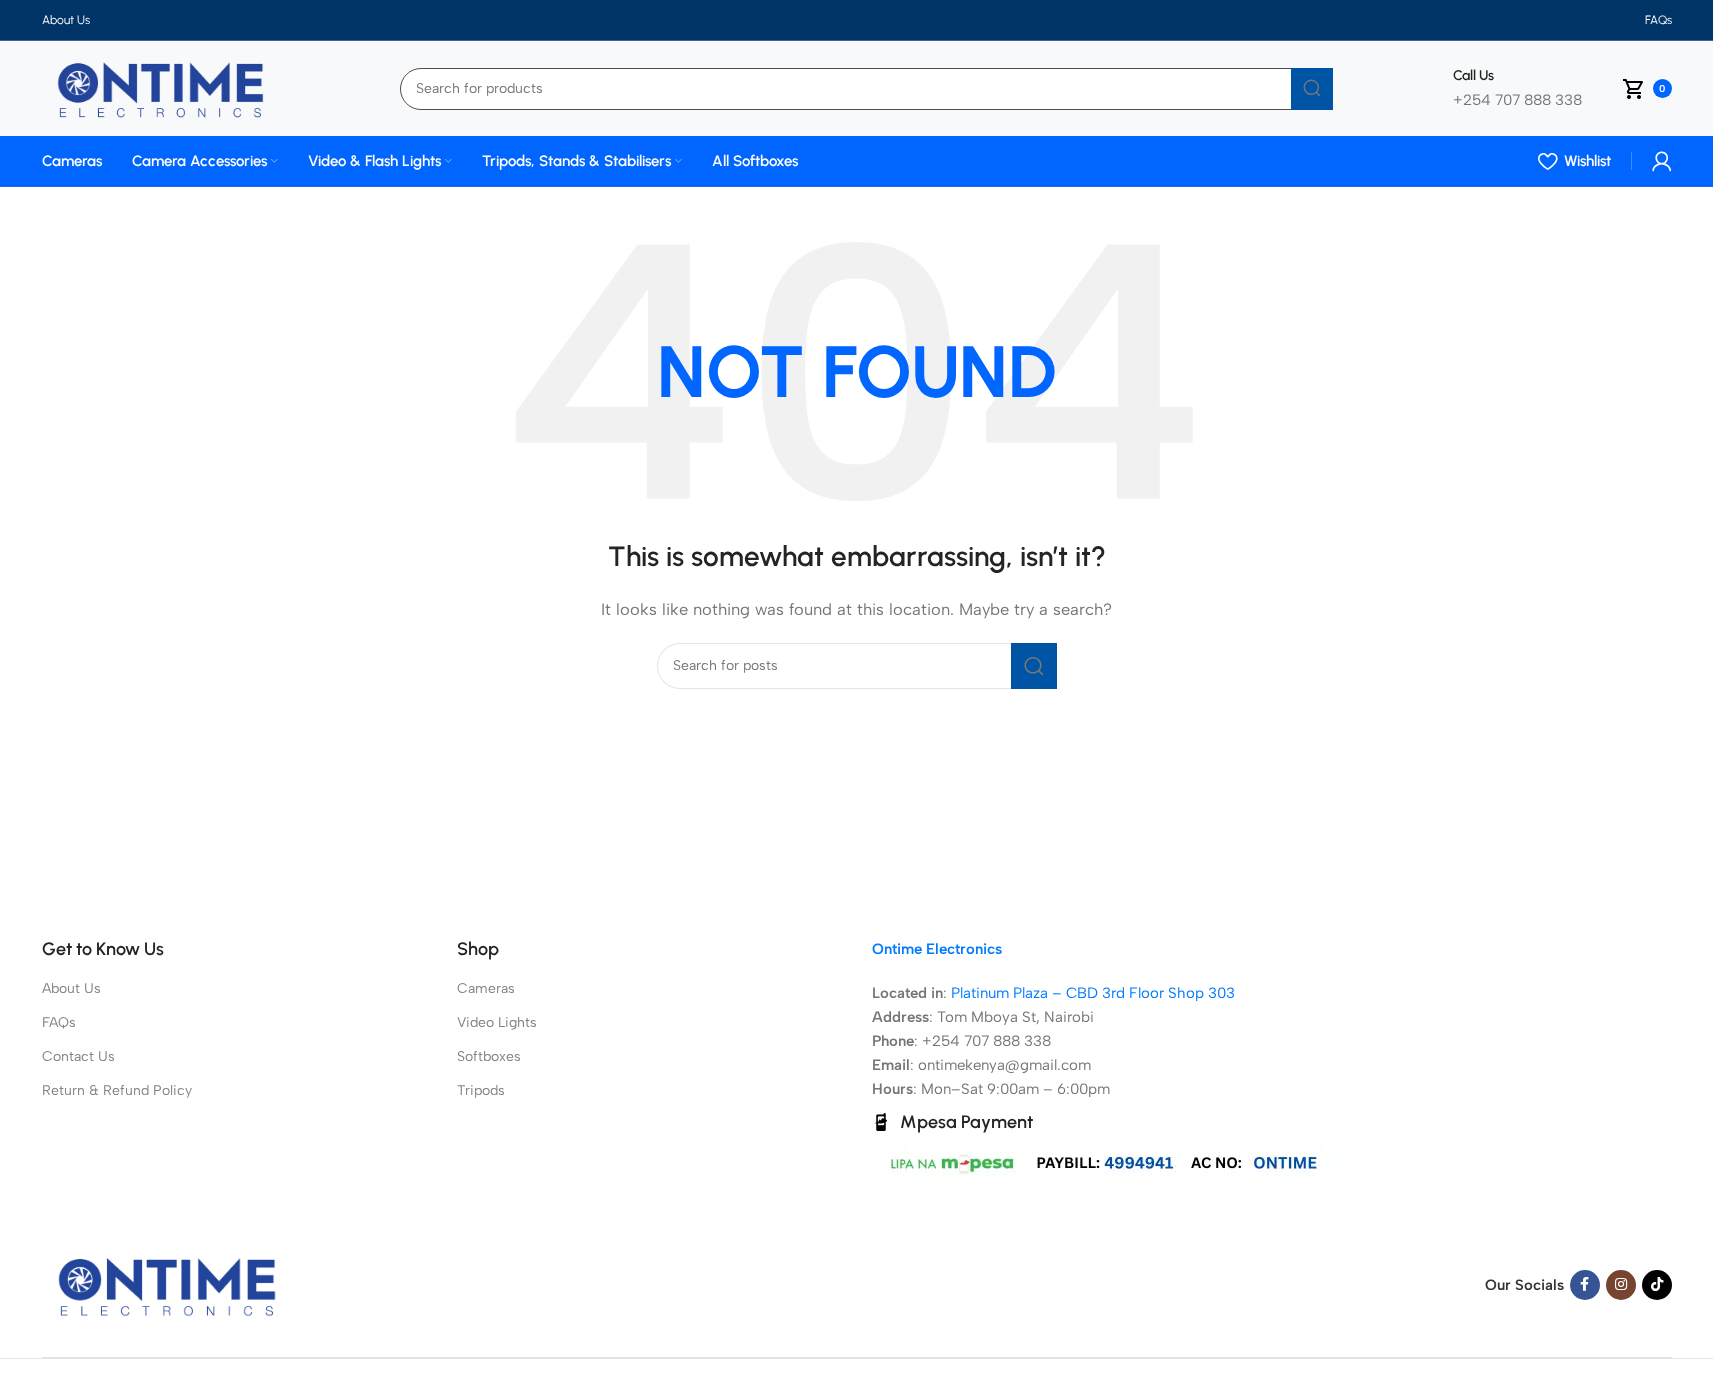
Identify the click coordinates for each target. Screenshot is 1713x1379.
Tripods (481, 1090)
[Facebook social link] (1585, 1285)
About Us (71, 988)
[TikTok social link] (1657, 1285)
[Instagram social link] (1621, 1285)
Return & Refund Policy (117, 1090)
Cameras (486, 988)
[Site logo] (161, 87)
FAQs (59, 1022)
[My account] (1662, 161)
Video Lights (497, 1022)
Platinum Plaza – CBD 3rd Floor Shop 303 (1093, 993)
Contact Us (78, 1056)
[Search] (1312, 89)
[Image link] (167, 1284)
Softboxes (489, 1056)
